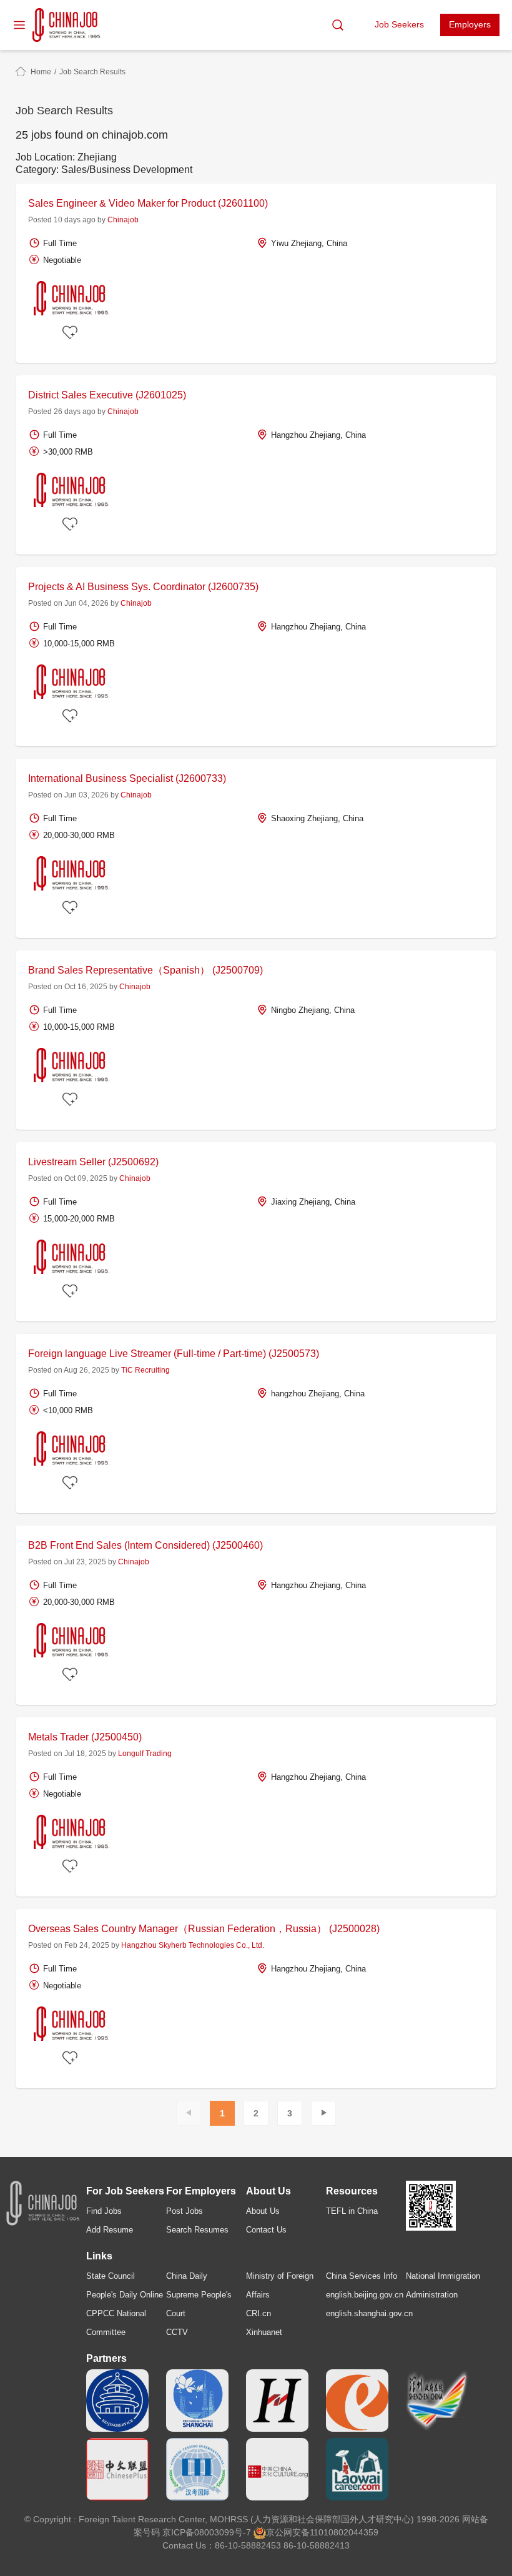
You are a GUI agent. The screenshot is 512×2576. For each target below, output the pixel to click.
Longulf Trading (145, 1754)
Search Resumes (197, 2230)
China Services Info (362, 2276)
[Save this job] (72, 333)
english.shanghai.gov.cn (369, 2313)
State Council (111, 2276)
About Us (263, 2211)
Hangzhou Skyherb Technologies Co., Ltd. (193, 1945)
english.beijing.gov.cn (365, 2295)
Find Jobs (104, 2211)
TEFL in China (352, 2211)
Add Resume (110, 2230)
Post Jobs (185, 2211)
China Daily (187, 2276)
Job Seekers (399, 24)
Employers (470, 24)
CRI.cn (258, 2313)
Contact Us (266, 2230)
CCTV (177, 2332)
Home (41, 72)
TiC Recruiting (145, 1370)
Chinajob (123, 220)
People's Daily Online (125, 2295)
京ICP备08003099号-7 (207, 2532)
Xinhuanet (264, 2332)
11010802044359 (344, 2532)
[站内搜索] (338, 25)
